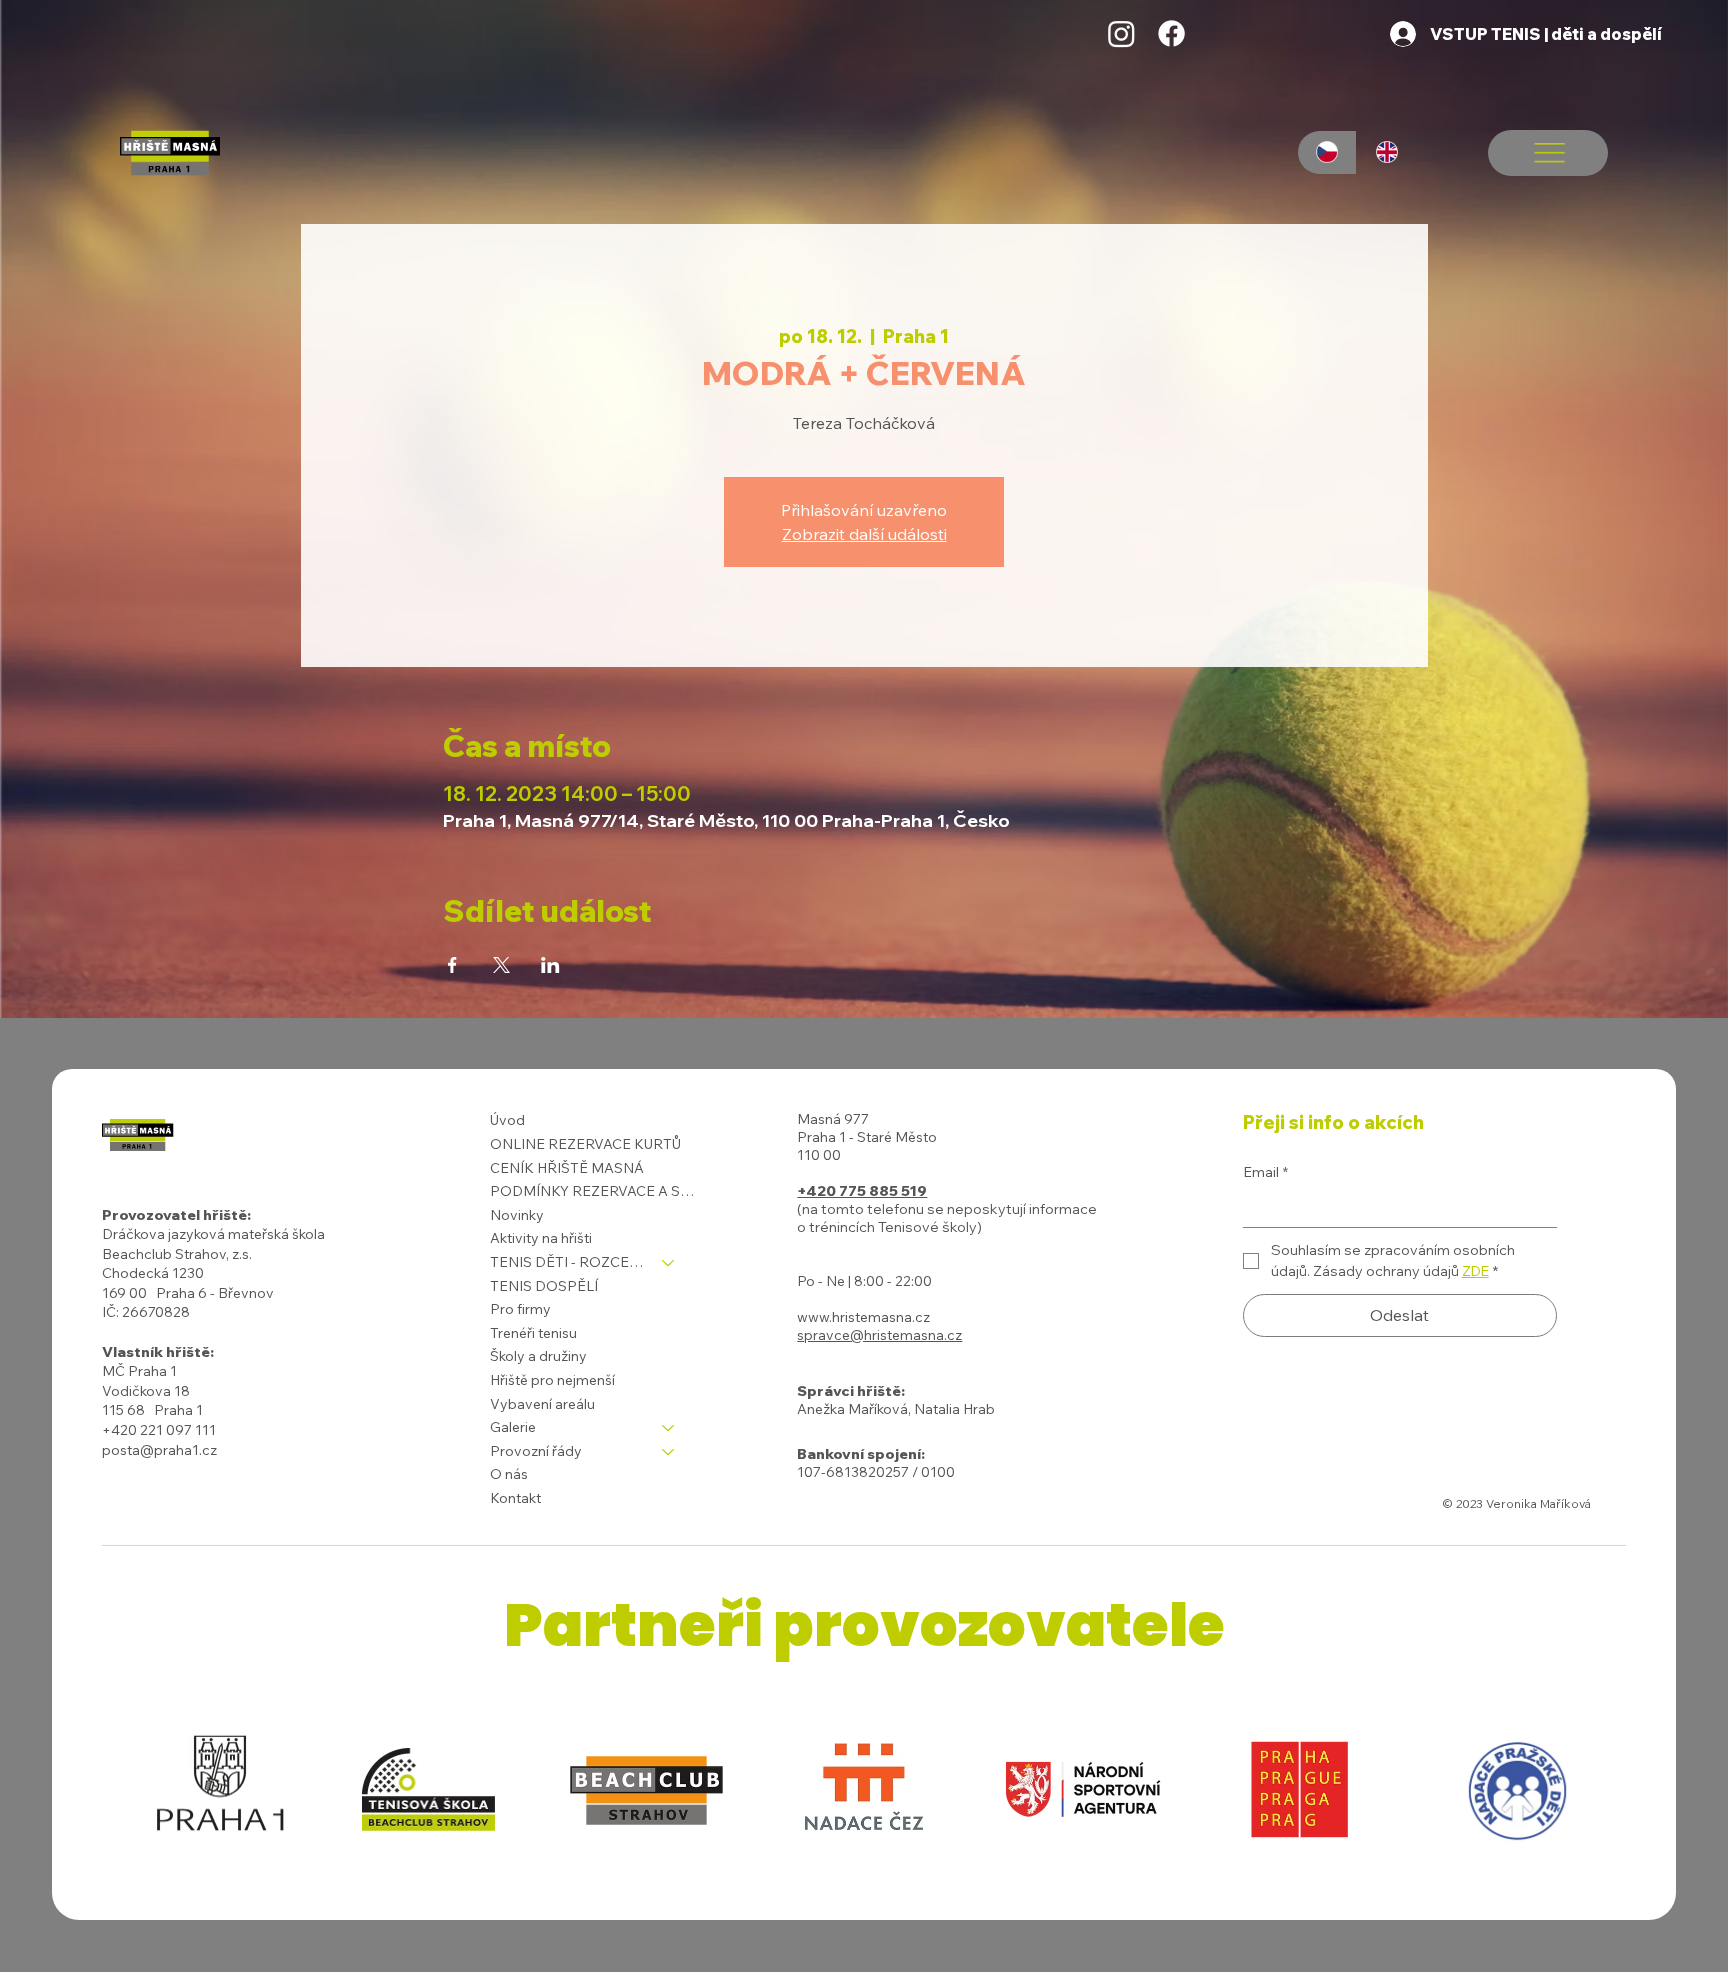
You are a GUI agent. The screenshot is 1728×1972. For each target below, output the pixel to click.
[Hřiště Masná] (1121, 33)
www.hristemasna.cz (863, 1317)
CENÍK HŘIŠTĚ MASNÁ (567, 1168)
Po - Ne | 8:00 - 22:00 (864, 1281)
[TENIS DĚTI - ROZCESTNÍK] (669, 1263)
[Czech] (1327, 152)
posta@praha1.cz (159, 1450)
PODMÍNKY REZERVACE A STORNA (592, 1191)
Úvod (507, 1120)
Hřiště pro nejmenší (552, 1380)
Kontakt (515, 1498)
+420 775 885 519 (862, 1191)
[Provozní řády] (669, 1452)
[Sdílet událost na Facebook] (452, 965)
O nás (509, 1474)
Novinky (517, 1215)
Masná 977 (833, 1119)
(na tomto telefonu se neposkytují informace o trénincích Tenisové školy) (947, 1218)
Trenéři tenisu (533, 1333)
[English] (1386, 152)
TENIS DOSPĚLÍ (544, 1286)
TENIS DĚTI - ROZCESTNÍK (567, 1262)
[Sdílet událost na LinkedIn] (550, 965)
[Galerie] (669, 1428)
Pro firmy (520, 1309)
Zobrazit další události (864, 534)
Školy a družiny (538, 1356)
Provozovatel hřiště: (176, 1215)
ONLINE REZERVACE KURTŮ (585, 1144)
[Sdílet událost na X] (501, 965)
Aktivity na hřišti (541, 1238)
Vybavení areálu (542, 1404)
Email (1265, 1172)
